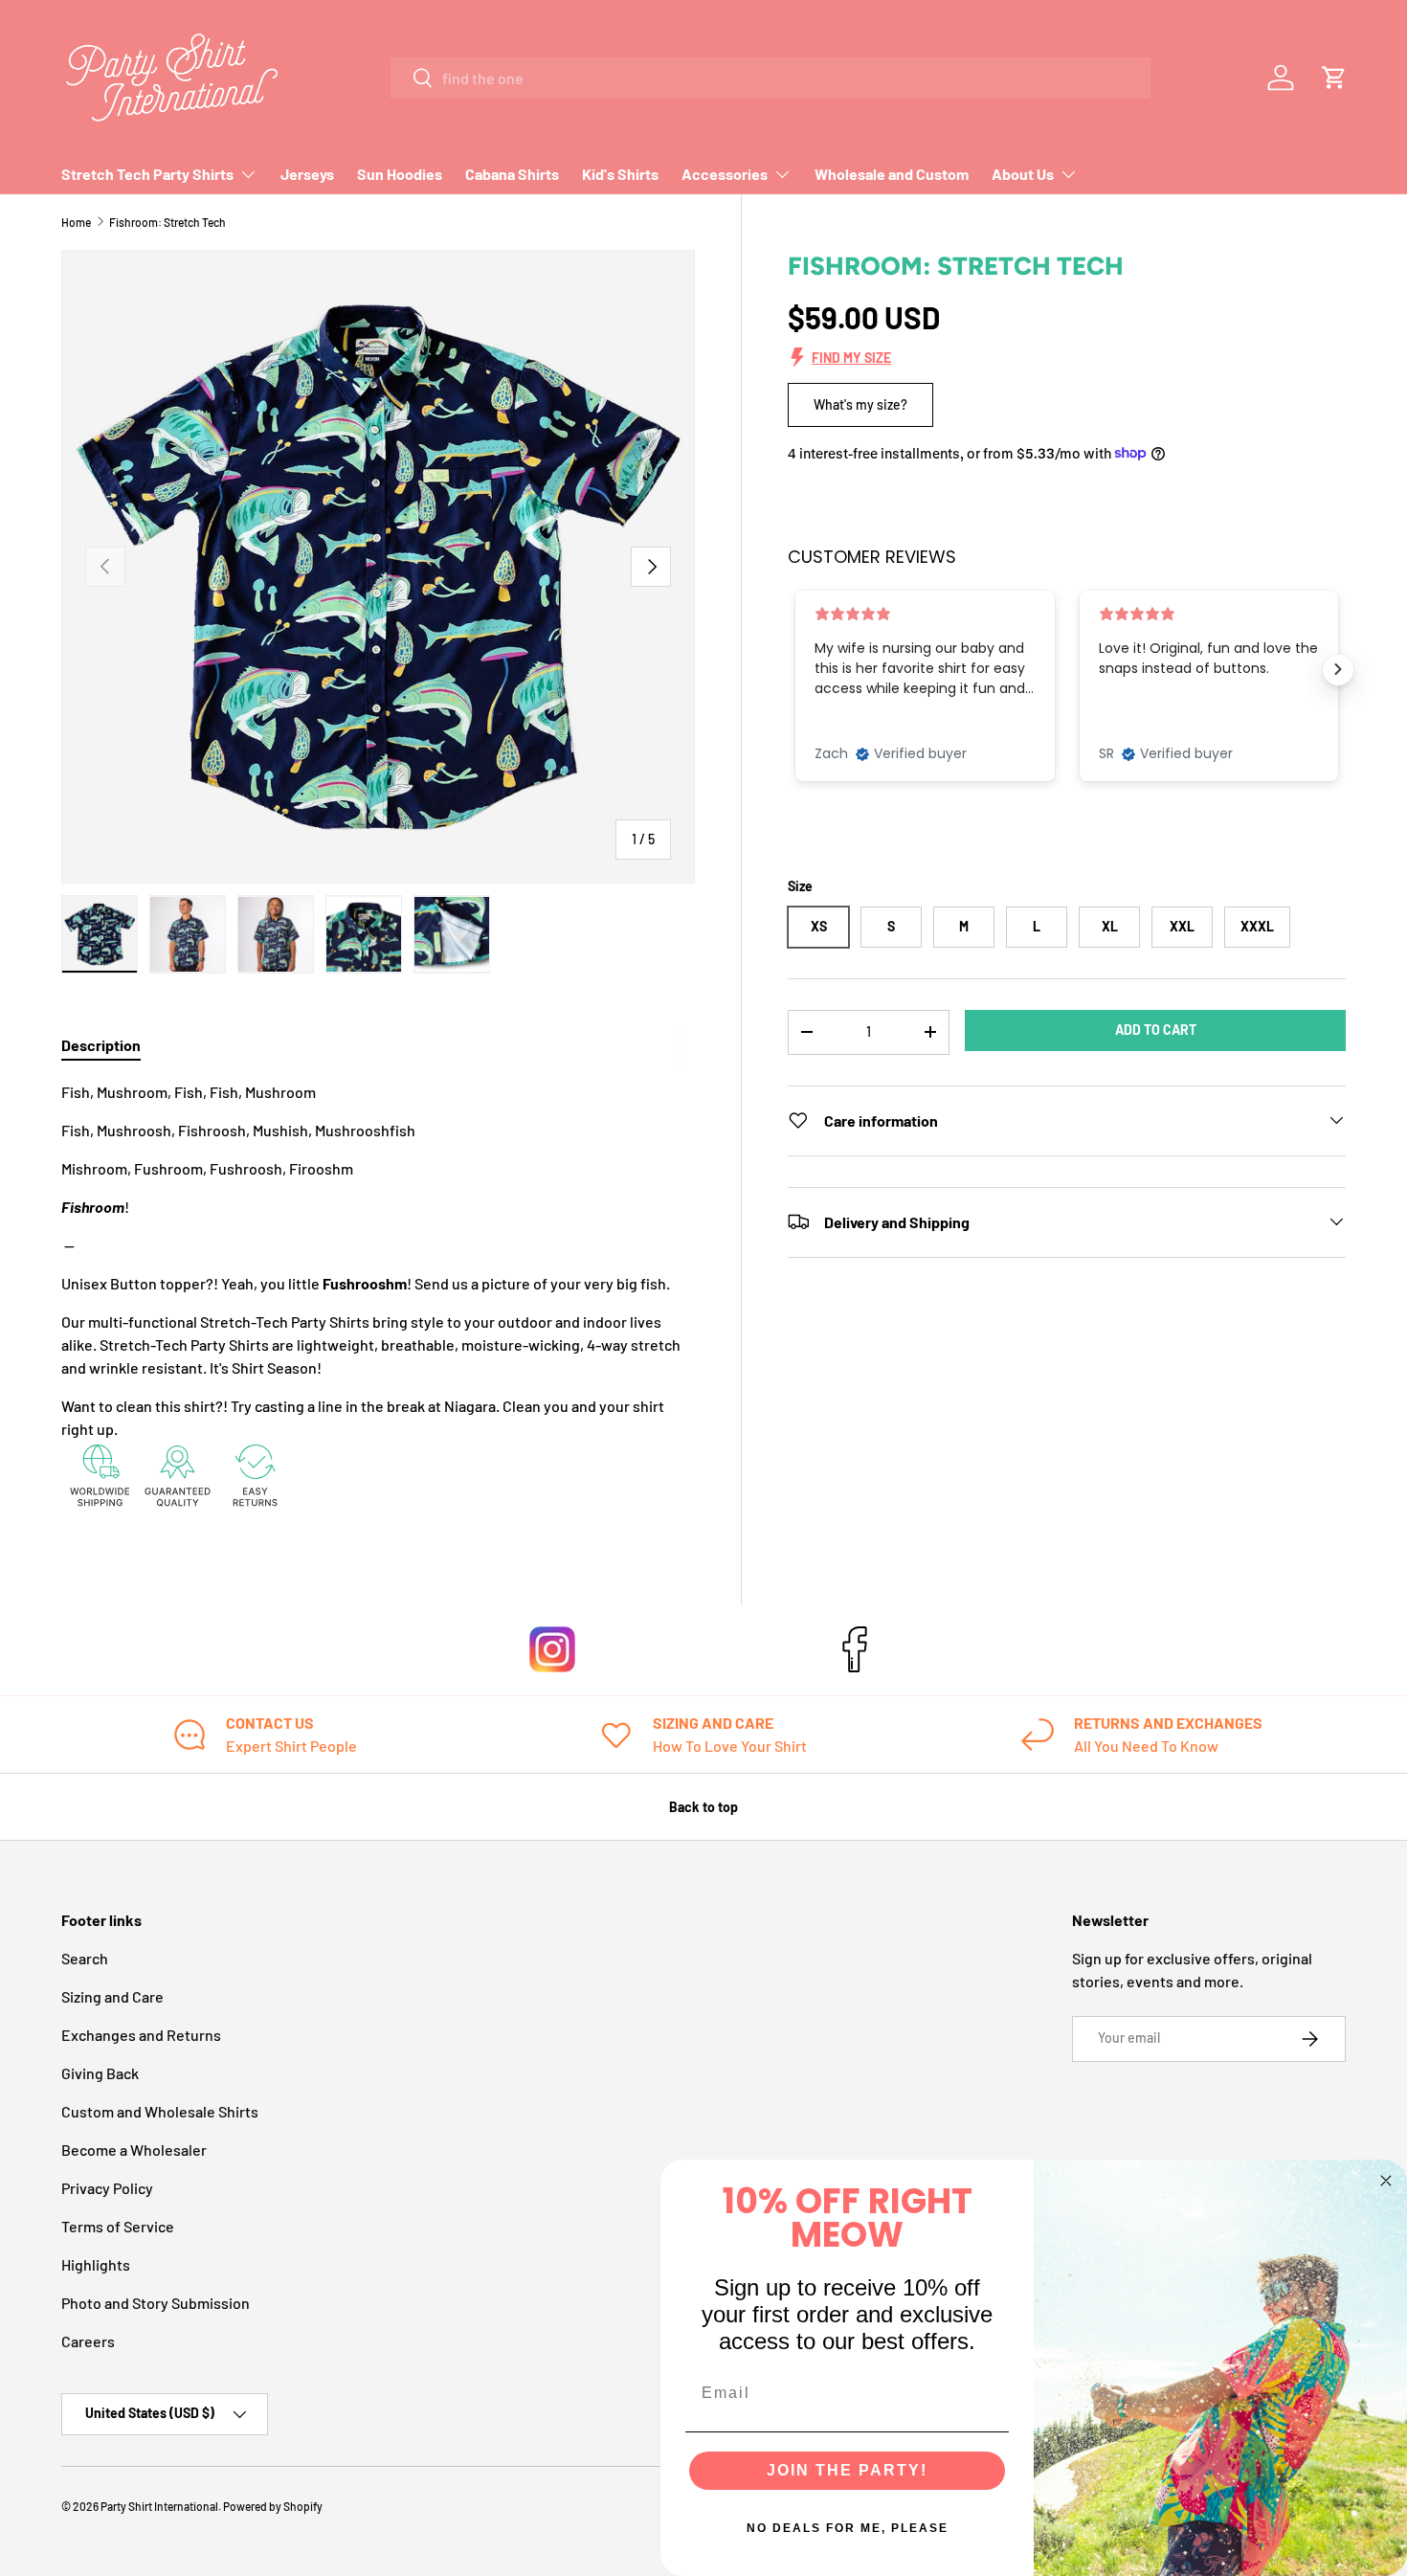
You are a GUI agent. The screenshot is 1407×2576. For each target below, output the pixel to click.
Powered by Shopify (273, 2506)
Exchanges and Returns (141, 2035)
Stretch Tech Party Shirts (147, 174)
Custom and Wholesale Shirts (160, 2111)
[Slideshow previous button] (795, 669)
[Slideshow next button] (1338, 669)
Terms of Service (118, 2226)
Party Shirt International (159, 2506)
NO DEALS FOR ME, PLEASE (848, 2528)
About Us (1023, 174)
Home (76, 222)
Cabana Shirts (512, 174)
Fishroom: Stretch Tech (167, 222)
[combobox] (770, 78)
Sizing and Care (112, 1996)
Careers (88, 2341)
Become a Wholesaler (134, 2150)
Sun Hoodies (400, 174)
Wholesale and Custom (892, 174)
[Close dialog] (1386, 2181)
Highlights (96, 2264)
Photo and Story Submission (156, 2303)
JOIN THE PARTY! (847, 2470)
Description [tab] (101, 1045)
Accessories (725, 174)
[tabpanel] (378, 1299)
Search (85, 1958)
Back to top (703, 1807)
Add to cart (1156, 1029)
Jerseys (307, 174)
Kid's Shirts (620, 174)
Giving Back (100, 2073)
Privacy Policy (107, 2188)
